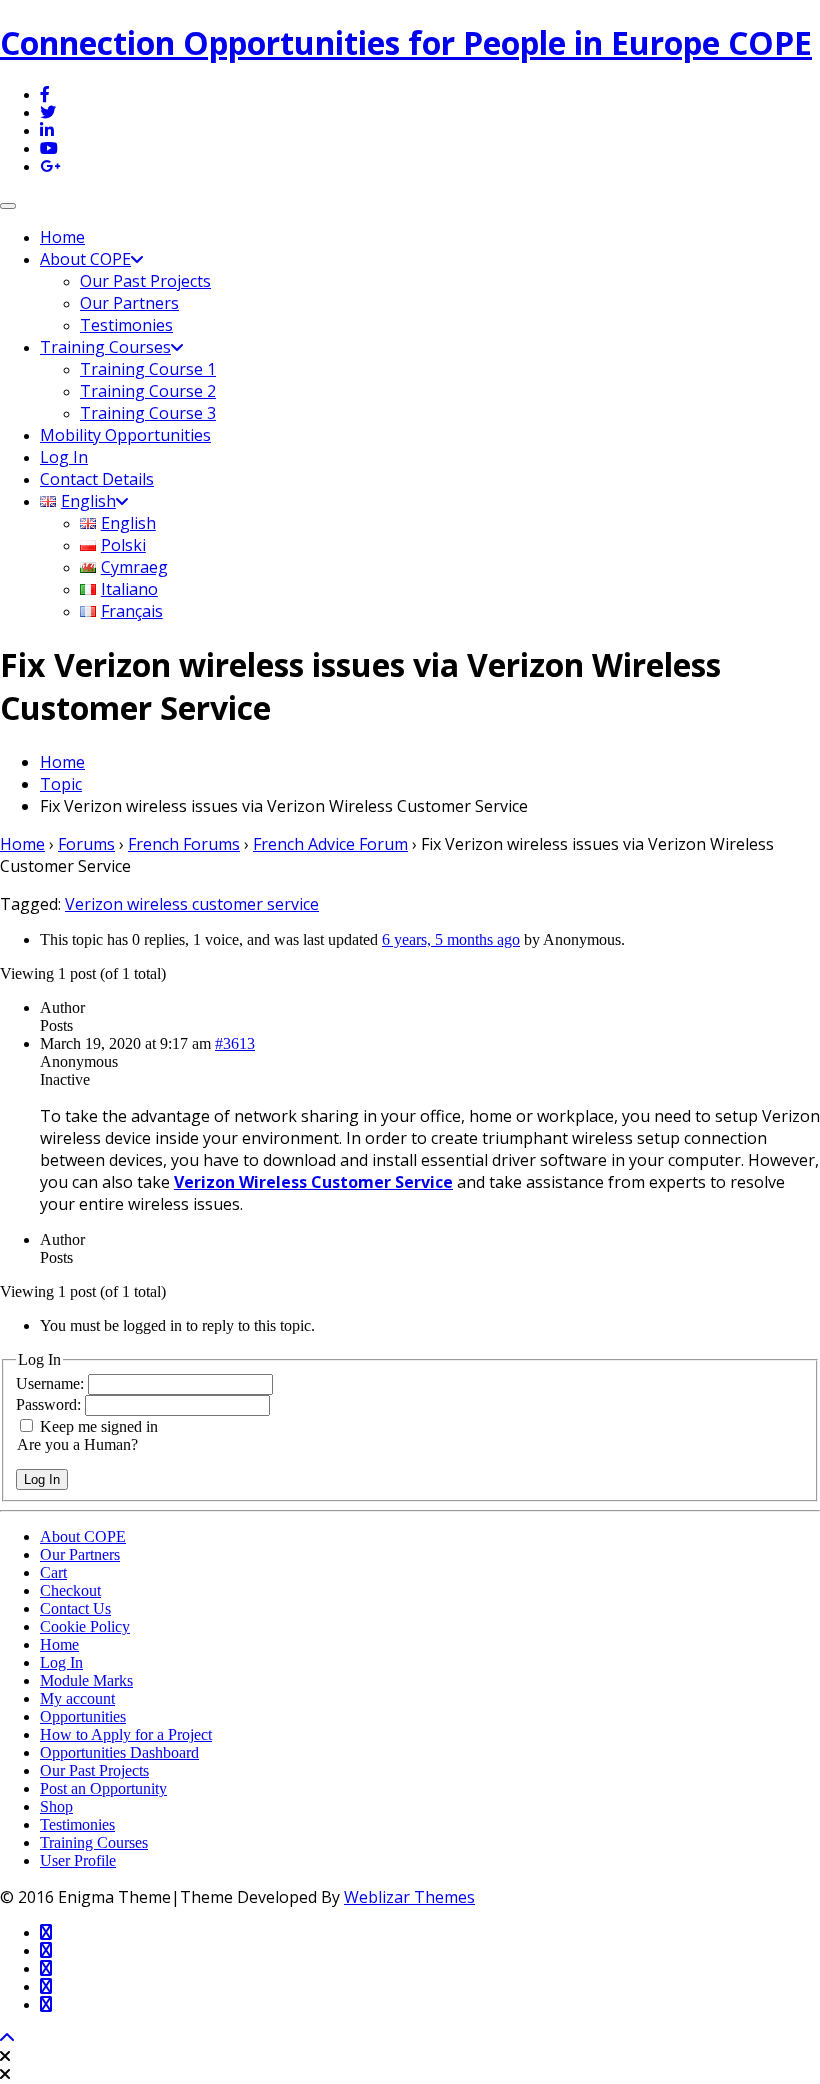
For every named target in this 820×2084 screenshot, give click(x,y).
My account (77, 1698)
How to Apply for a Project (126, 1734)
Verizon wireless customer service (192, 904)
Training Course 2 (148, 391)
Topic (61, 784)
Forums (86, 844)
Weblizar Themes (409, 1897)
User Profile (78, 1860)
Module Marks (86, 1680)
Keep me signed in (99, 1426)
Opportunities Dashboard (119, 1752)
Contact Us (75, 1608)
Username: (52, 1383)
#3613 (235, 1043)
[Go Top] (7, 2038)
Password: (50, 1404)
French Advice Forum (330, 844)
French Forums (184, 844)
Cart (53, 1572)
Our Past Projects (145, 281)
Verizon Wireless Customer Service (313, 1182)
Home (62, 237)
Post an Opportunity (103, 1788)
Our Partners (129, 303)
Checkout (70, 1590)
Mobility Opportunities (125, 435)
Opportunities (83, 1716)
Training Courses (105, 347)
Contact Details (97, 479)
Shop (56, 1806)
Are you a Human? (77, 1444)
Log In (64, 457)
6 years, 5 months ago (451, 939)
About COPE (85, 259)
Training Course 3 (148, 413)
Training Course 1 (148, 369)
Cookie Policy (85, 1626)
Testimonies (126, 325)
